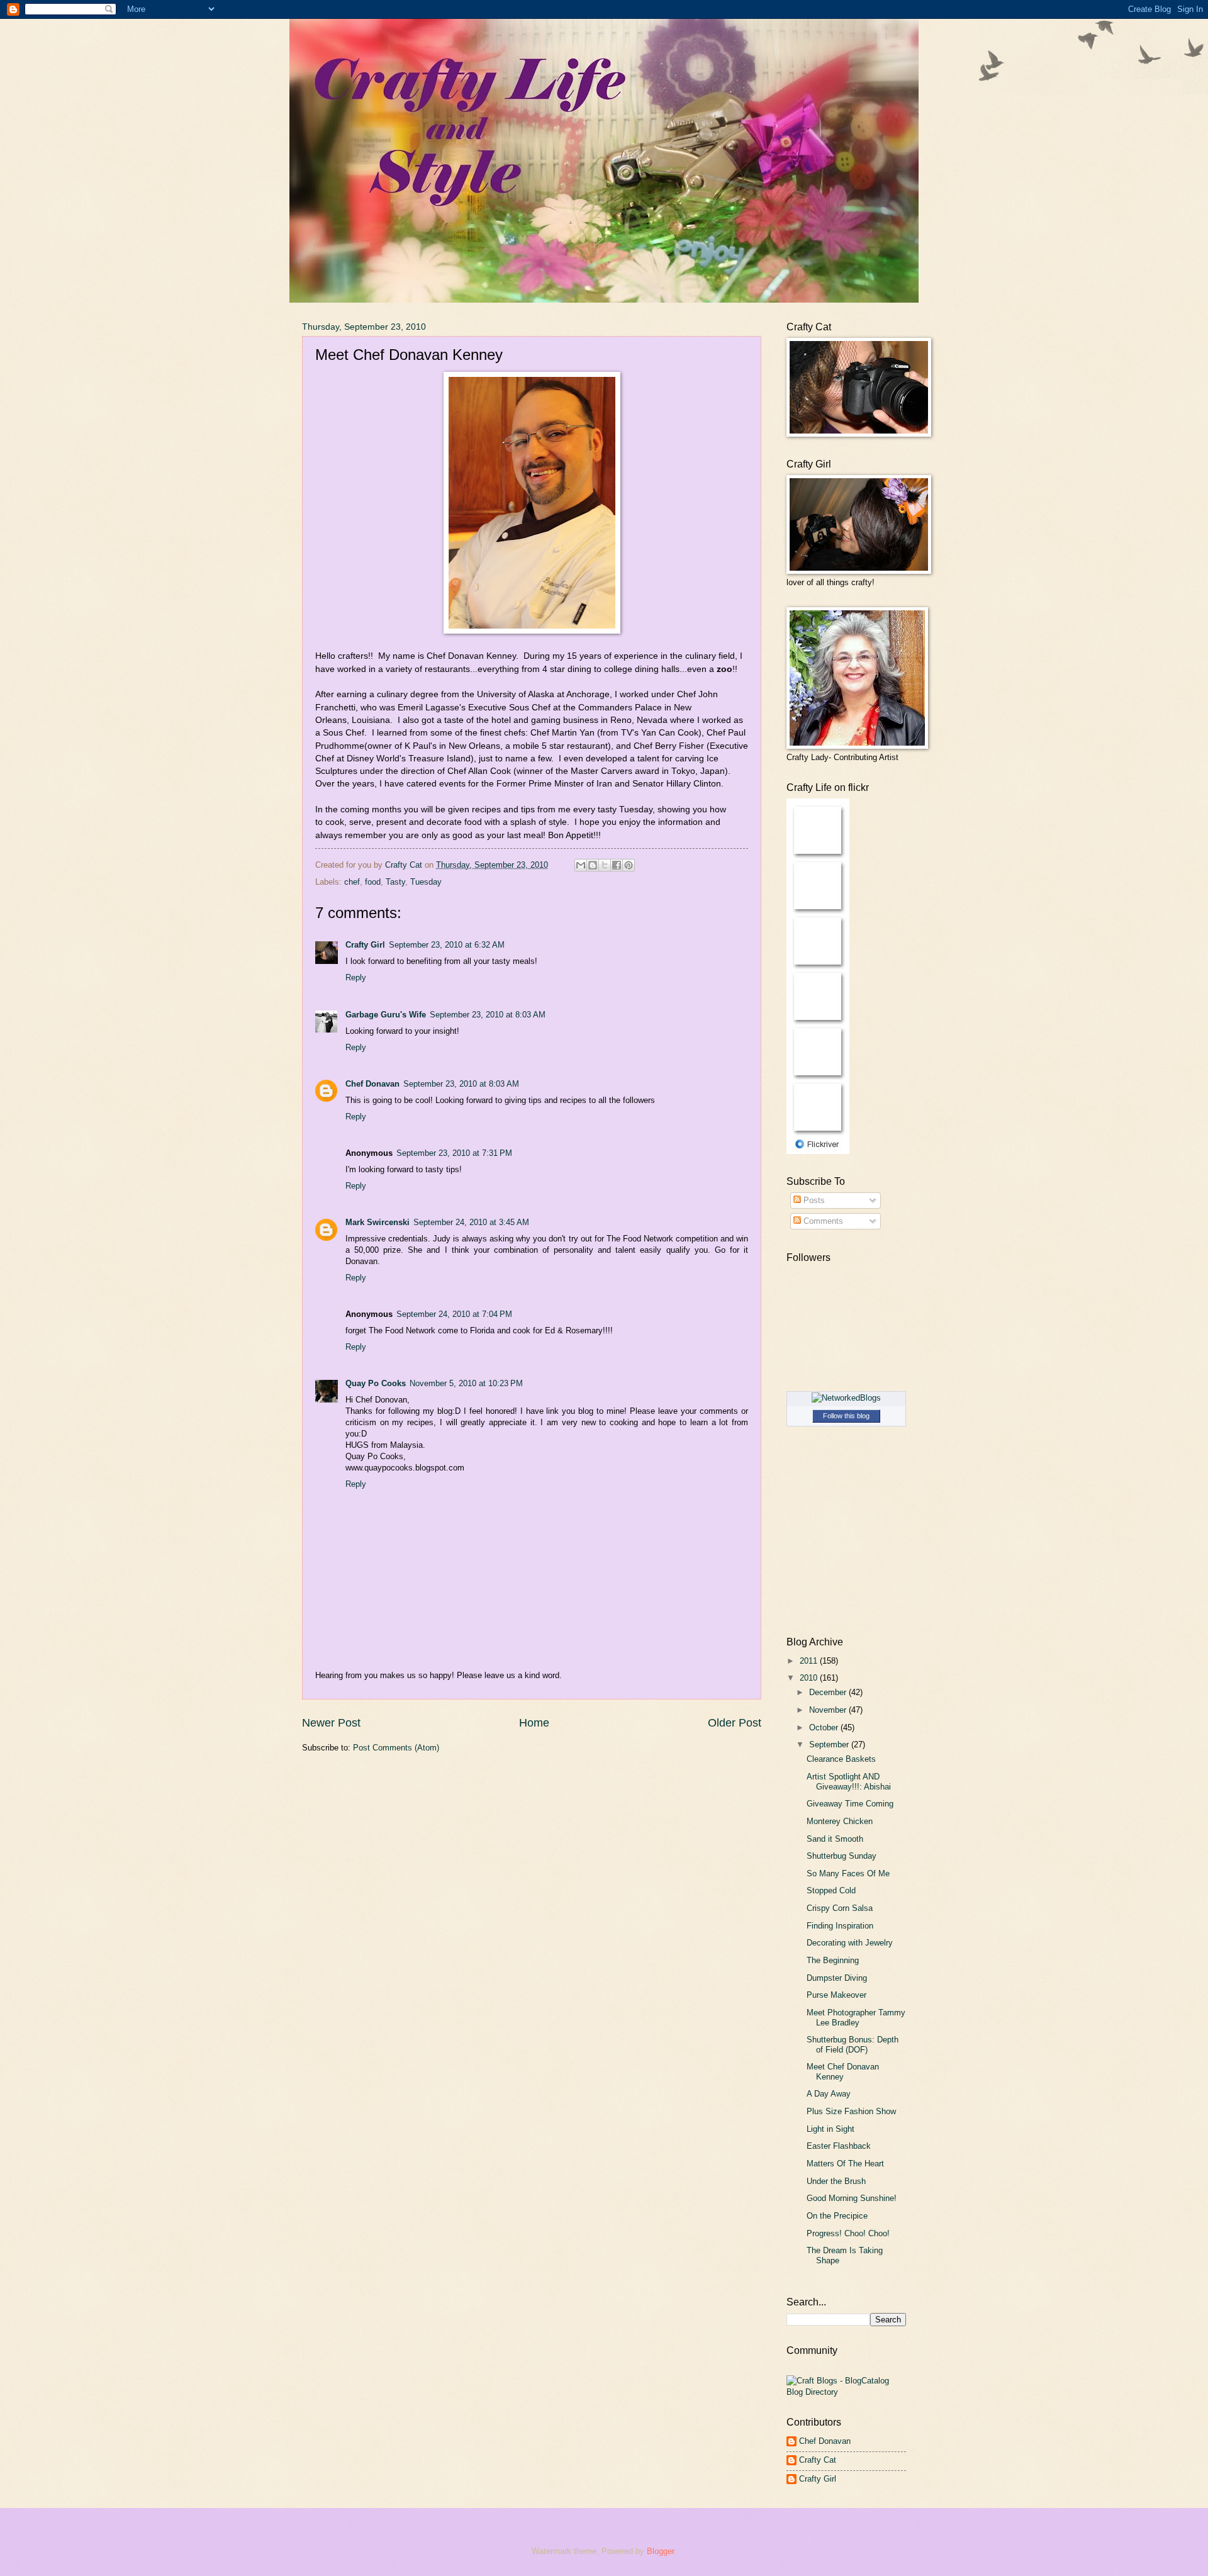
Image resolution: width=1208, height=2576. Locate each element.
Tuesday (426, 882)
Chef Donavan (372, 1084)
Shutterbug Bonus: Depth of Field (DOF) (853, 2044)
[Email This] (581, 865)
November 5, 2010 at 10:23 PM (466, 1383)
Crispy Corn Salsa (840, 1908)
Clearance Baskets (841, 1759)
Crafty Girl (365, 945)
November (829, 1710)
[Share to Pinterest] (629, 865)
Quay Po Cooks (376, 1383)
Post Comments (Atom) (396, 1748)
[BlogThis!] (593, 865)
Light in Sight (830, 2129)
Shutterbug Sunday (842, 1856)
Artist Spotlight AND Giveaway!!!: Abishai (849, 1781)
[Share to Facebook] (617, 865)
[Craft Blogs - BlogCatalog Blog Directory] (846, 2392)
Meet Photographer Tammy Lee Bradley (856, 2017)
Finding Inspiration (840, 1926)
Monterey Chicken (840, 1821)
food (373, 882)
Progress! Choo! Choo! (848, 2233)
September (830, 1744)
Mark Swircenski (377, 1222)
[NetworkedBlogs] (846, 1398)
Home (534, 1723)
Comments (822, 1221)
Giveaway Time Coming (850, 1804)
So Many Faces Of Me (848, 1873)
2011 (810, 1661)
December (829, 1692)
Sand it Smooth (835, 1839)
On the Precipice (837, 2216)
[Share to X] (605, 865)
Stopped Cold (831, 1890)
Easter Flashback (839, 2146)
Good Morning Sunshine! (852, 2198)
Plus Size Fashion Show (851, 2111)
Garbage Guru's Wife (386, 1015)
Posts (813, 1200)
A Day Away (829, 2094)
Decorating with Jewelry (850, 1943)
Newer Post (331, 1723)
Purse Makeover (836, 1995)
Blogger (660, 2551)
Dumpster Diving (837, 1978)
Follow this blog (846, 1416)
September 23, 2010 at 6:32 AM (447, 945)
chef (352, 882)
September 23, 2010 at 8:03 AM (488, 1015)
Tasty (395, 882)
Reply (356, 977)
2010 (810, 1678)
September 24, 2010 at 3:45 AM (471, 1222)
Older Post (735, 1723)
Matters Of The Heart (845, 2164)
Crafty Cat (818, 2460)
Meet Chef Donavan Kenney (843, 2071)
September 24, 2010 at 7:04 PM (454, 1314)
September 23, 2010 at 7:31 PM (454, 1153)
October (825, 1728)
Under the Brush (836, 2181)
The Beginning (833, 1960)
